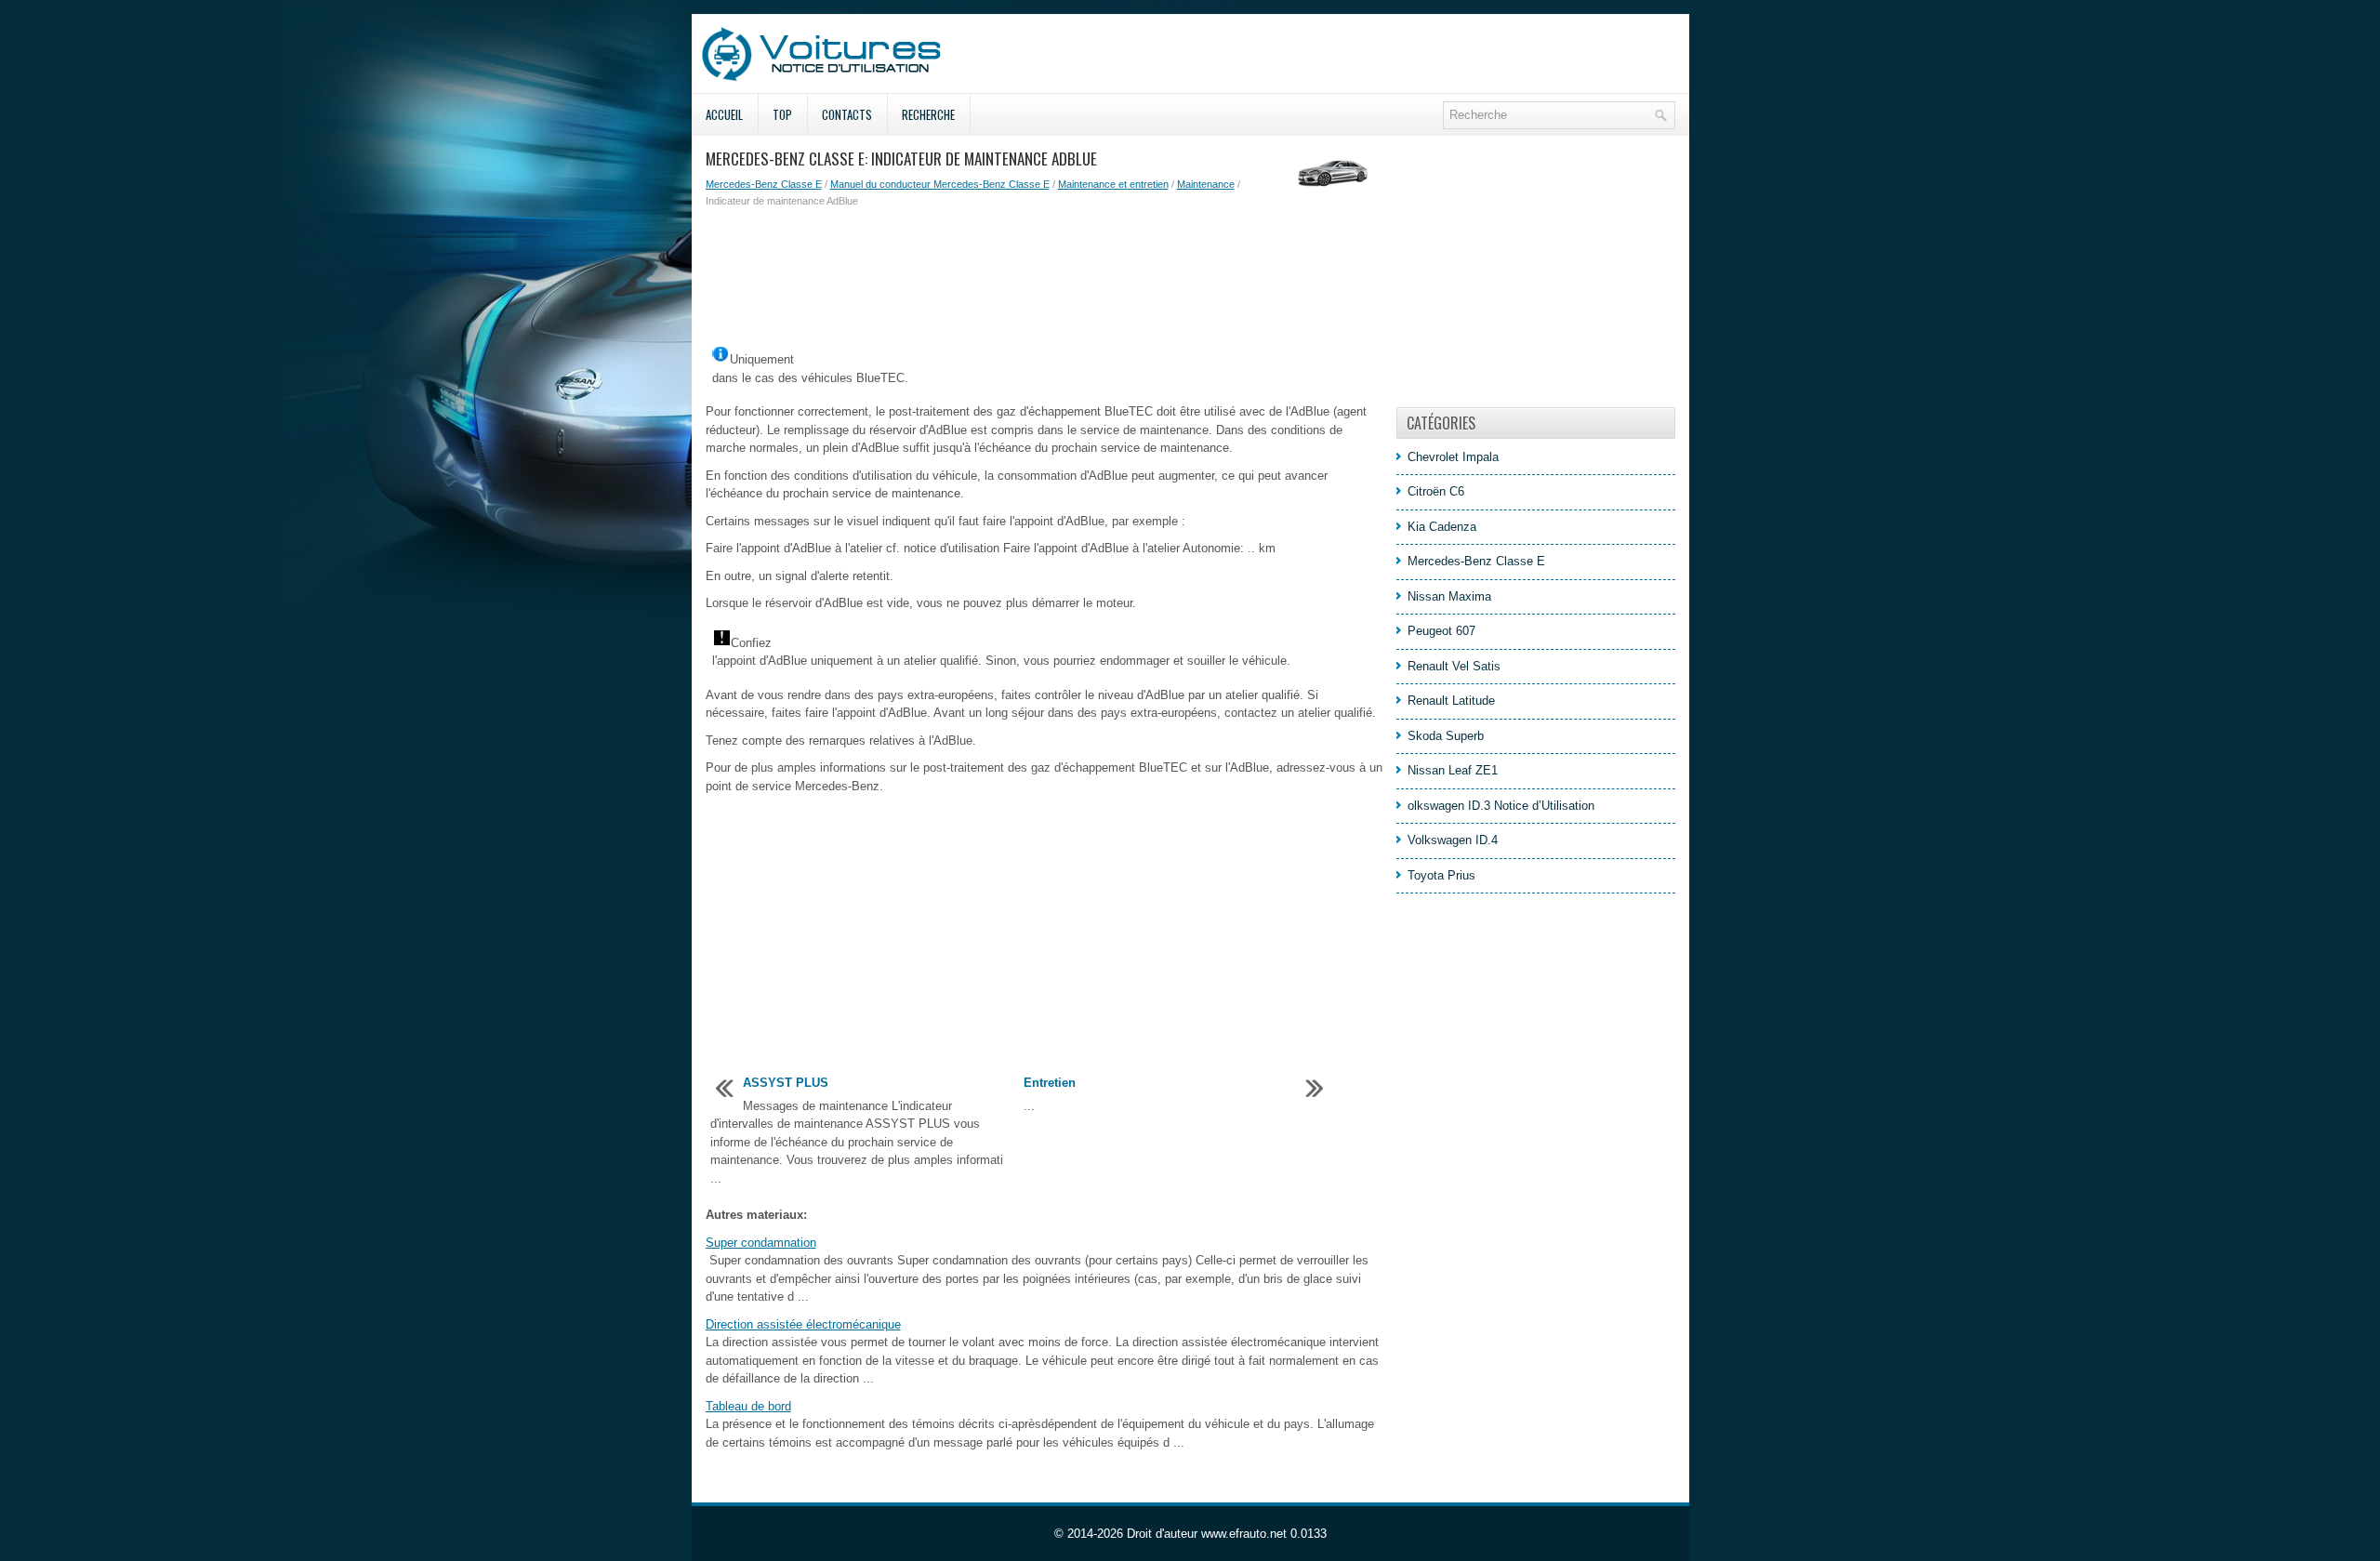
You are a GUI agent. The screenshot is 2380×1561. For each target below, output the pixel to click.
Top (782, 114)
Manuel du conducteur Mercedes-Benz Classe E (940, 184)
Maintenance (1206, 184)
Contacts (847, 114)
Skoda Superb (1446, 736)
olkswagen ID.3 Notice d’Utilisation (1501, 806)
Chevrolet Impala (1453, 457)
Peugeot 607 (1441, 631)
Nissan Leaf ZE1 (1453, 770)
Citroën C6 (1436, 491)
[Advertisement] (1044, 274)
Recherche (928, 114)
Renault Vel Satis (1454, 666)
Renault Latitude (1451, 701)
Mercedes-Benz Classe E (764, 184)
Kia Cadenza (1442, 527)
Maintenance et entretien (1113, 184)
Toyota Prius (1441, 875)
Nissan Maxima (1449, 596)
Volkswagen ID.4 (1453, 840)
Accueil (724, 114)
